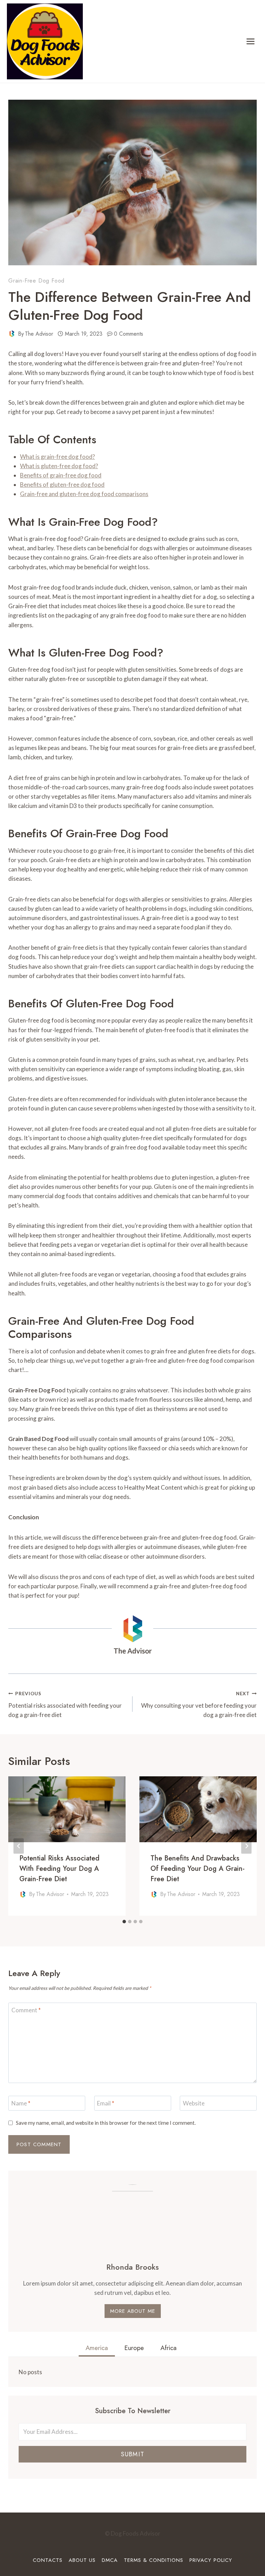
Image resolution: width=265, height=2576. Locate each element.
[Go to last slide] (19, 1846)
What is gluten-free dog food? (59, 466)
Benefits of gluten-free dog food (62, 485)
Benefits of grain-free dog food (61, 475)
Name (21, 2103)
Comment (26, 2010)
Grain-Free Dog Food (36, 281)
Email (106, 2103)
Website (194, 2103)
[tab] (124, 1922)
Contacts (48, 2560)
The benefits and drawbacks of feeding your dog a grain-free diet (198, 1869)
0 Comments (129, 334)
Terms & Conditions (154, 2560)
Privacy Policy (211, 2560)
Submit (132, 2454)
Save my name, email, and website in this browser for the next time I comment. (106, 2123)
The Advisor (39, 334)
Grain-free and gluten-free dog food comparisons (84, 494)
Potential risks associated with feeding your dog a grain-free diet (65, 1705)
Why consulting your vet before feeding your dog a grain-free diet (199, 1705)
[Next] (246, 1846)
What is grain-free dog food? (57, 457)
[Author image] (12, 334)
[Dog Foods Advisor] (45, 41)
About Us (82, 2560)
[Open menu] (250, 41)
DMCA (110, 2560)
